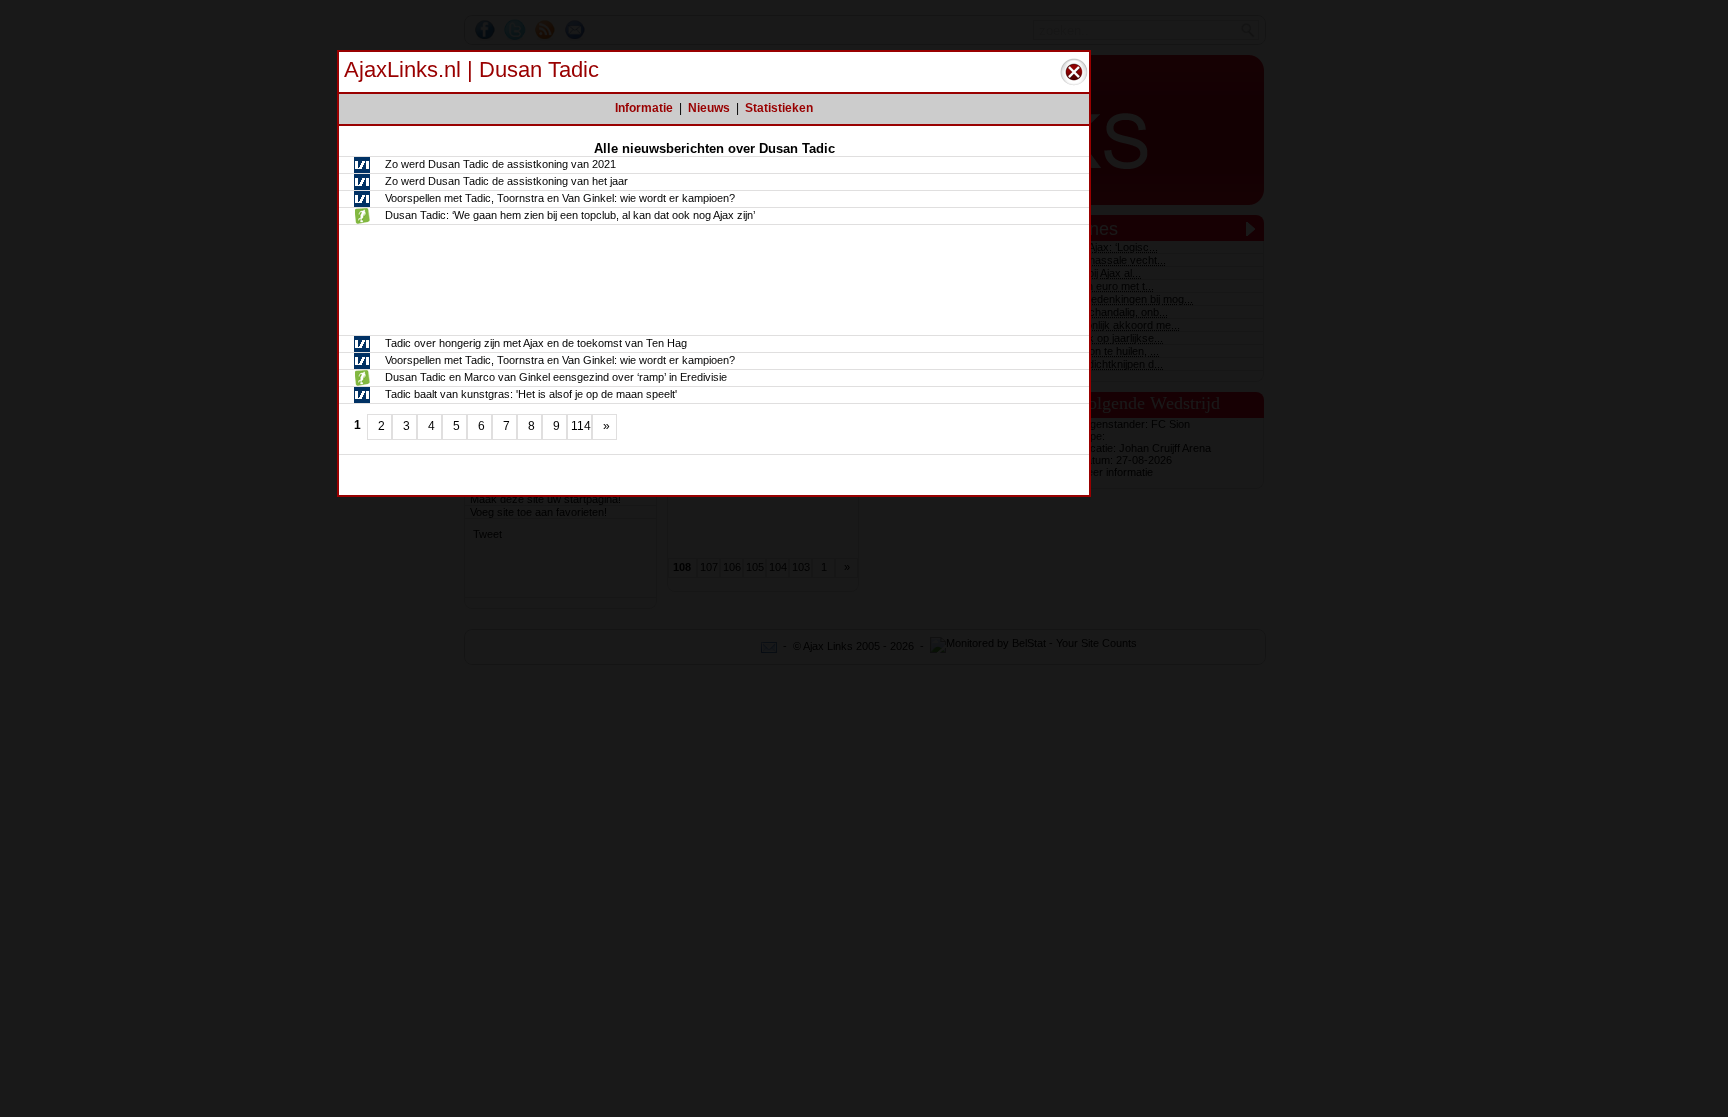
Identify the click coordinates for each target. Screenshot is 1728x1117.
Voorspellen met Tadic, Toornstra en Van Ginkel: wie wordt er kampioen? (560, 198)
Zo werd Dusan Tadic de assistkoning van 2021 (500, 164)
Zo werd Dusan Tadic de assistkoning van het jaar (506, 181)
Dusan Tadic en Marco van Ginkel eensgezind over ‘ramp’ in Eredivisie (556, 377)
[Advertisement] (714, 280)
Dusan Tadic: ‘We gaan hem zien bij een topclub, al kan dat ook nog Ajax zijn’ (570, 215)
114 (581, 426)
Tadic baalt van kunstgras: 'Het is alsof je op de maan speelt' (531, 394)
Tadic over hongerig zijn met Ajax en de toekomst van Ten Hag (536, 343)
